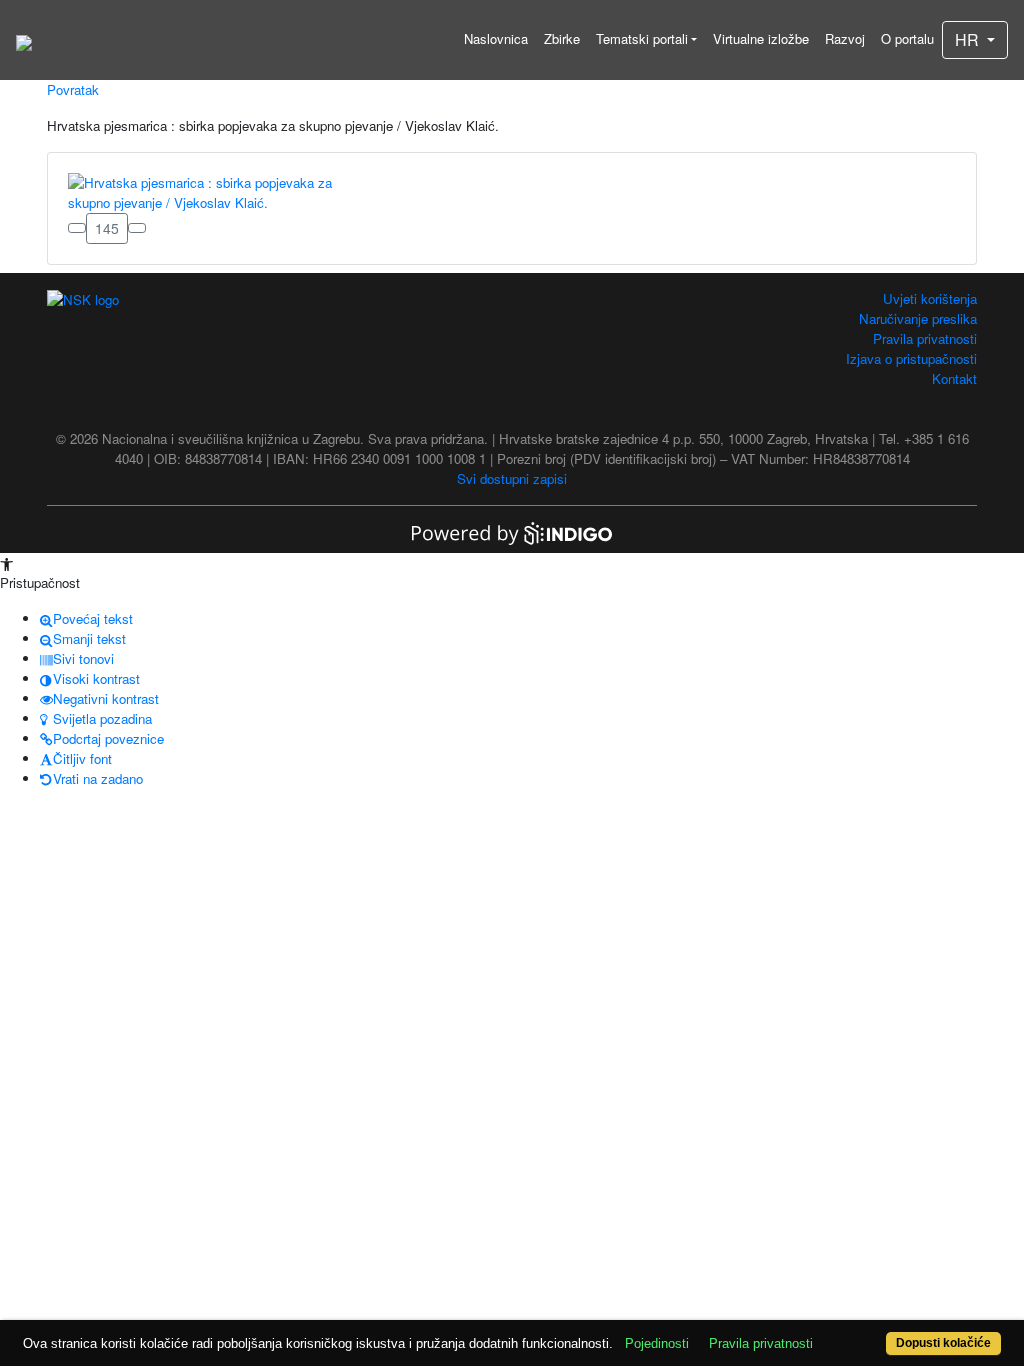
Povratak (73, 89)
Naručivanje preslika (918, 318)
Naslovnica (496, 38)
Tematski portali (642, 38)
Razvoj (845, 38)
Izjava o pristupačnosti (911, 358)
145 (107, 228)
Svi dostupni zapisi (512, 478)
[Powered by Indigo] (512, 531)
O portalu (907, 38)
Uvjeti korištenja (930, 298)
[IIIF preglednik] (77, 228)
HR (969, 39)
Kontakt (954, 378)
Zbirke (562, 38)
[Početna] (24, 40)
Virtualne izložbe (761, 38)
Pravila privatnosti (925, 338)
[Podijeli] (137, 228)
